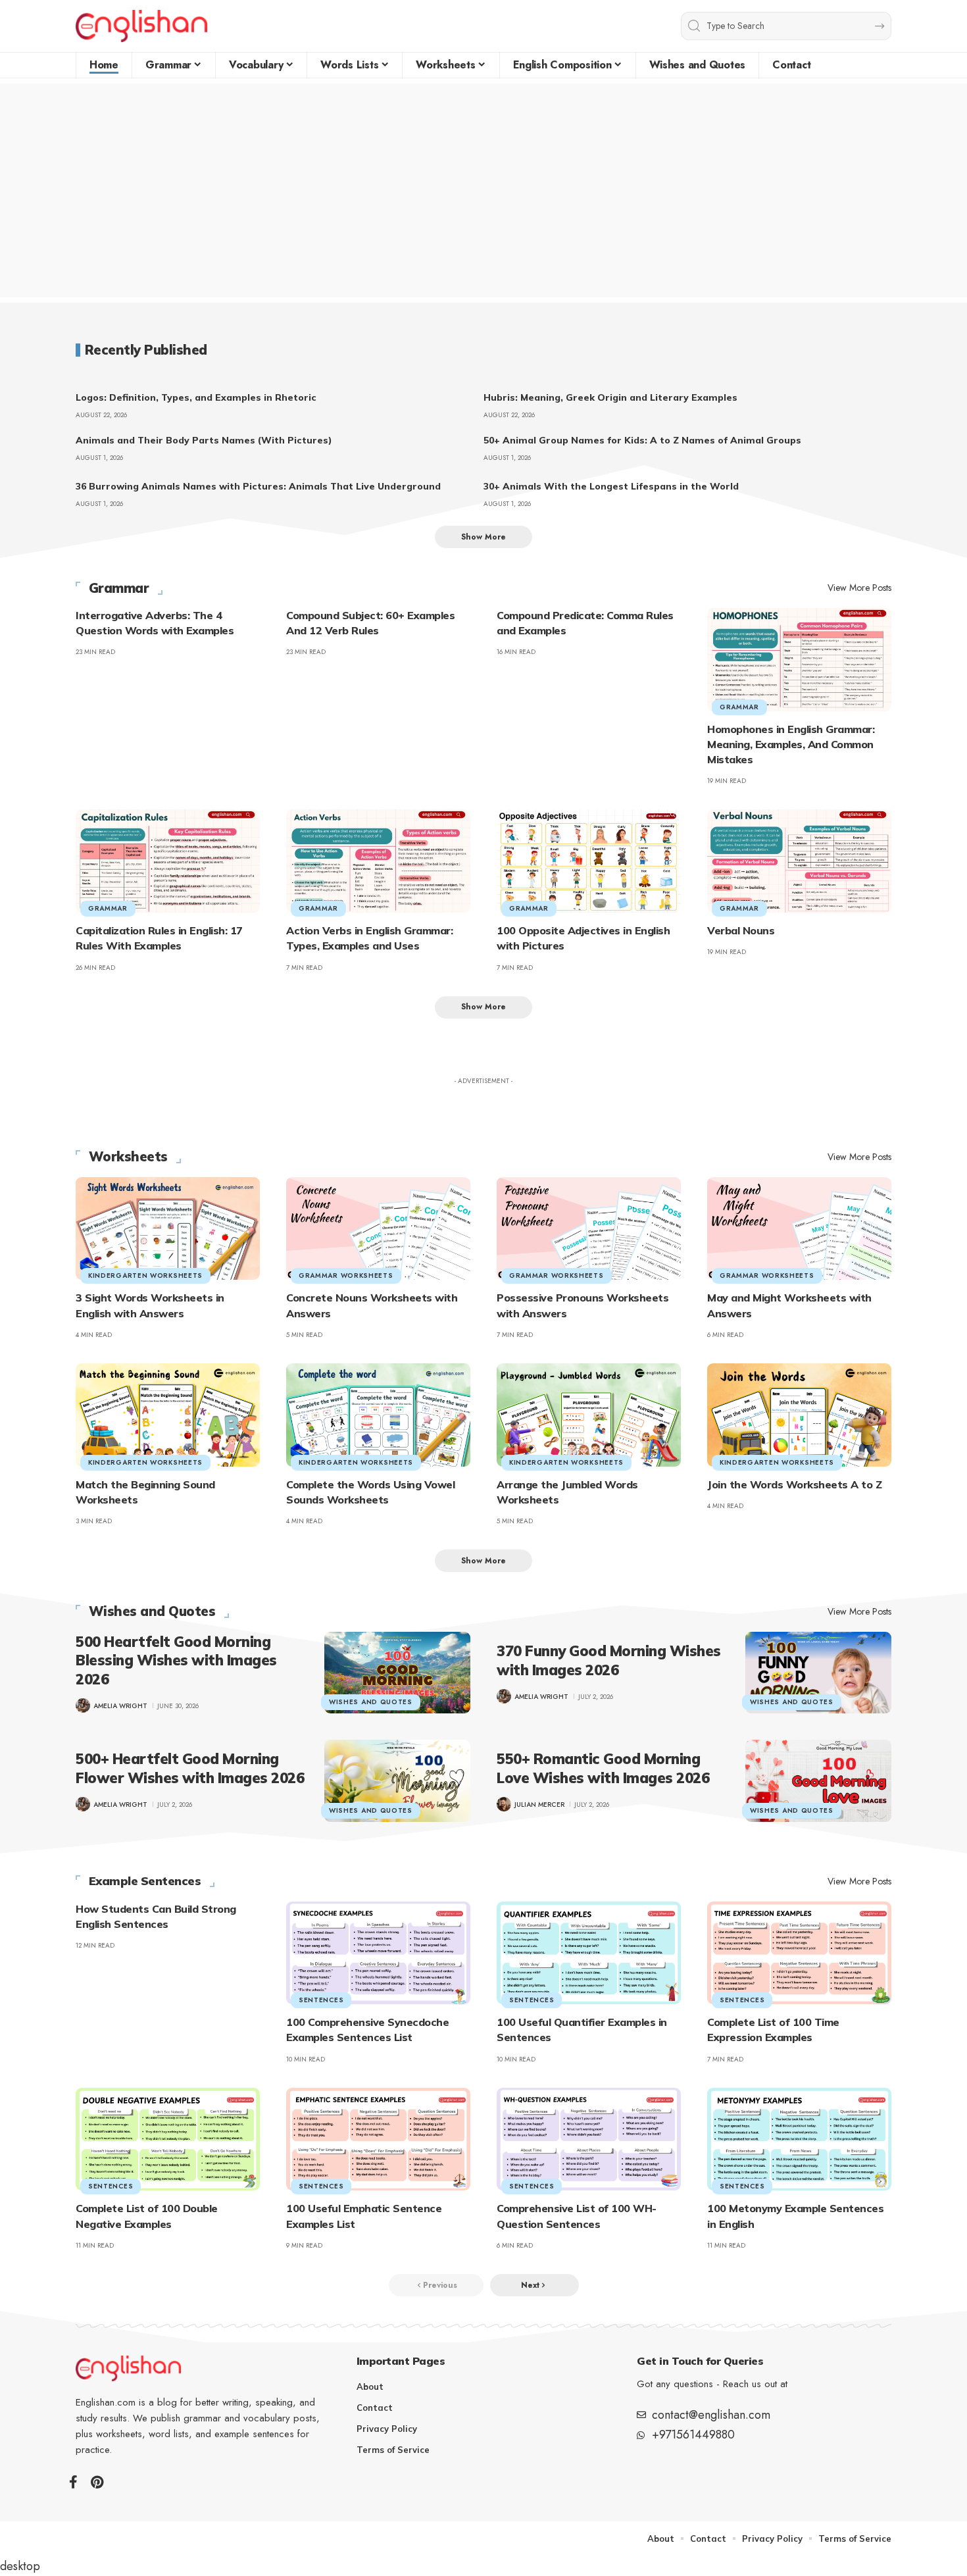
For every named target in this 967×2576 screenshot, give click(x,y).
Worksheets (128, 1157)
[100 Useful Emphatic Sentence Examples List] (378, 2139)
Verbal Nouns (741, 930)
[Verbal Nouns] (799, 861)
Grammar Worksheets (346, 1275)
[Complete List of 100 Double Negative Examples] (168, 2139)
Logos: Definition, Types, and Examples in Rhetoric (196, 397)
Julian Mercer (539, 1805)
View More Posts (859, 588)
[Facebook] (73, 2482)
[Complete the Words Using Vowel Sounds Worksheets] (378, 1415)
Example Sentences (145, 1881)
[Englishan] (141, 26)
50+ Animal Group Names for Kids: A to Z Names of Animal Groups (642, 440)
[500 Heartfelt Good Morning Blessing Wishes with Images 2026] (397, 1673)
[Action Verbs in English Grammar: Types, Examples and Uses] (378, 861)
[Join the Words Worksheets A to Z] (799, 1415)
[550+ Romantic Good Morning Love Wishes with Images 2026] (818, 1780)
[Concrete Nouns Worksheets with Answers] (378, 1229)
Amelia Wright (120, 1706)
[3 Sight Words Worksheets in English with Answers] (168, 1229)
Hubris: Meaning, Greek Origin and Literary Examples (610, 397)
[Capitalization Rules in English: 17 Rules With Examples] (168, 861)
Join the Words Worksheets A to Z (794, 1484)
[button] (484, 537)
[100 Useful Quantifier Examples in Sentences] (589, 1953)
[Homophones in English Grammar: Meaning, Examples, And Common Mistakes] (799, 660)
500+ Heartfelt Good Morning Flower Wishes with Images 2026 (190, 1768)
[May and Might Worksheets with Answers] (799, 1229)
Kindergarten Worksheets (145, 1275)
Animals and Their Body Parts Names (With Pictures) (204, 440)
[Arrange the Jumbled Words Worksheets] (589, 1415)
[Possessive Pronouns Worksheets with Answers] (589, 1229)
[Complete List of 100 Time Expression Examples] (799, 1953)
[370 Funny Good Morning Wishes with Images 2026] (818, 1673)
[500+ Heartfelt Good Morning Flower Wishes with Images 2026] (397, 1780)
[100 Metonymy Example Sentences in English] (799, 2139)
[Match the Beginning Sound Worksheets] (168, 1415)
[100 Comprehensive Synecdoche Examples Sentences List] (378, 1953)
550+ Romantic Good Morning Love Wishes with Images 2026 (603, 1768)
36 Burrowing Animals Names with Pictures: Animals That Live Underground (258, 486)
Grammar (119, 588)
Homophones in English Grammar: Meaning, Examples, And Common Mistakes (791, 744)
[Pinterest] (97, 2482)
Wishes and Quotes (152, 1611)
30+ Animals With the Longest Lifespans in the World (611, 486)
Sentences (321, 2000)
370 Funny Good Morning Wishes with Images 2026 (609, 1660)
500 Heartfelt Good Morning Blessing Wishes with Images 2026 (176, 1660)
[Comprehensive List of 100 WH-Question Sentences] (589, 2139)
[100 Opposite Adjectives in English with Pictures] (589, 861)
